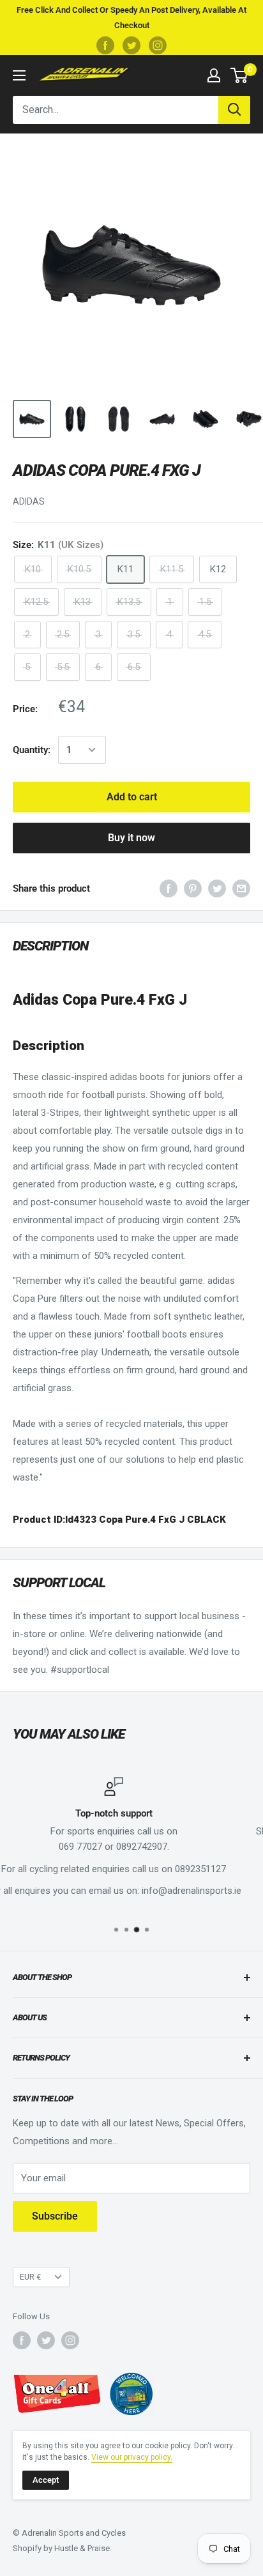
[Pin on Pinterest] (193, 888)
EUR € (30, 2277)
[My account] (214, 75)
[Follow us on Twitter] (131, 45)
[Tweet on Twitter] (217, 888)
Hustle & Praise (82, 2548)
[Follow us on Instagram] (158, 45)
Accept (46, 2480)
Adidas (29, 501)
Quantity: (32, 750)
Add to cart (132, 797)
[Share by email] (241, 888)
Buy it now (131, 838)
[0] (240, 75)
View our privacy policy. (132, 2457)
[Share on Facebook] (169, 888)
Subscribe (55, 2216)
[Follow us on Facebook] (105, 45)
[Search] (234, 110)
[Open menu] (19, 75)
